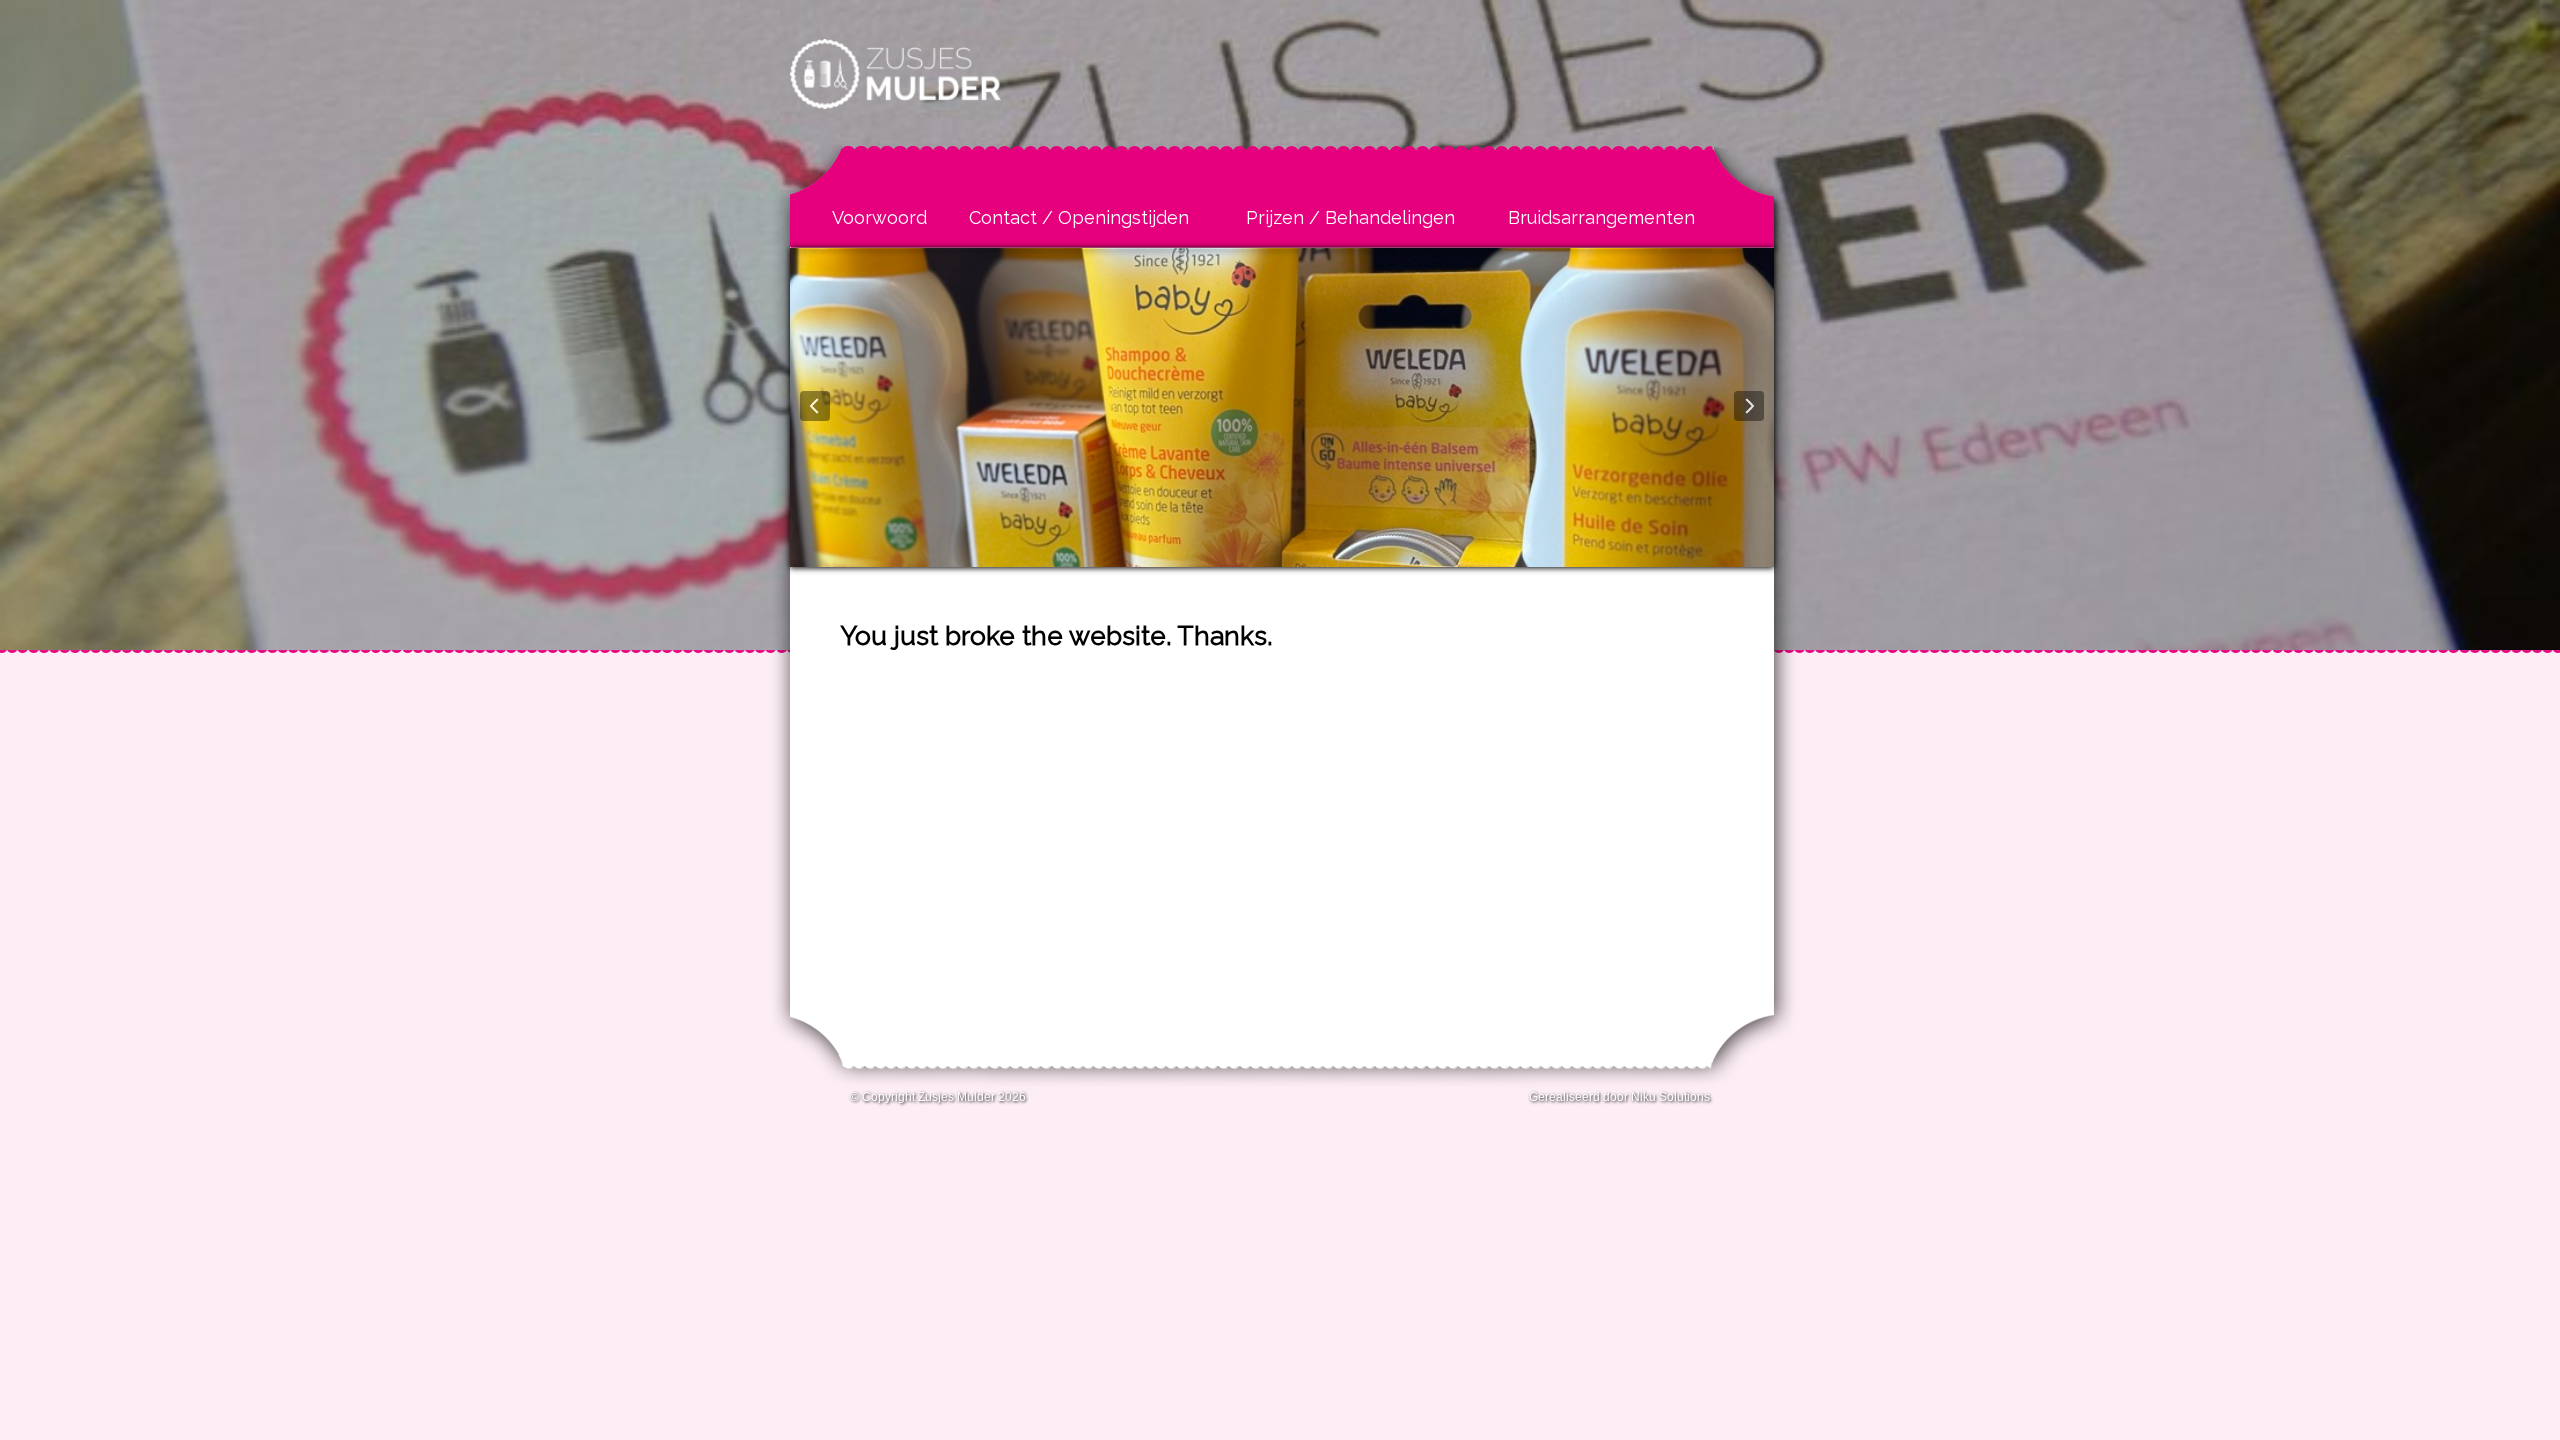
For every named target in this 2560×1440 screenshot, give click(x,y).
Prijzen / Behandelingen (1350, 217)
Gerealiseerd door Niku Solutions (1619, 1097)
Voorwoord (879, 217)
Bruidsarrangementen (1601, 217)
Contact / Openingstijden (1079, 217)
